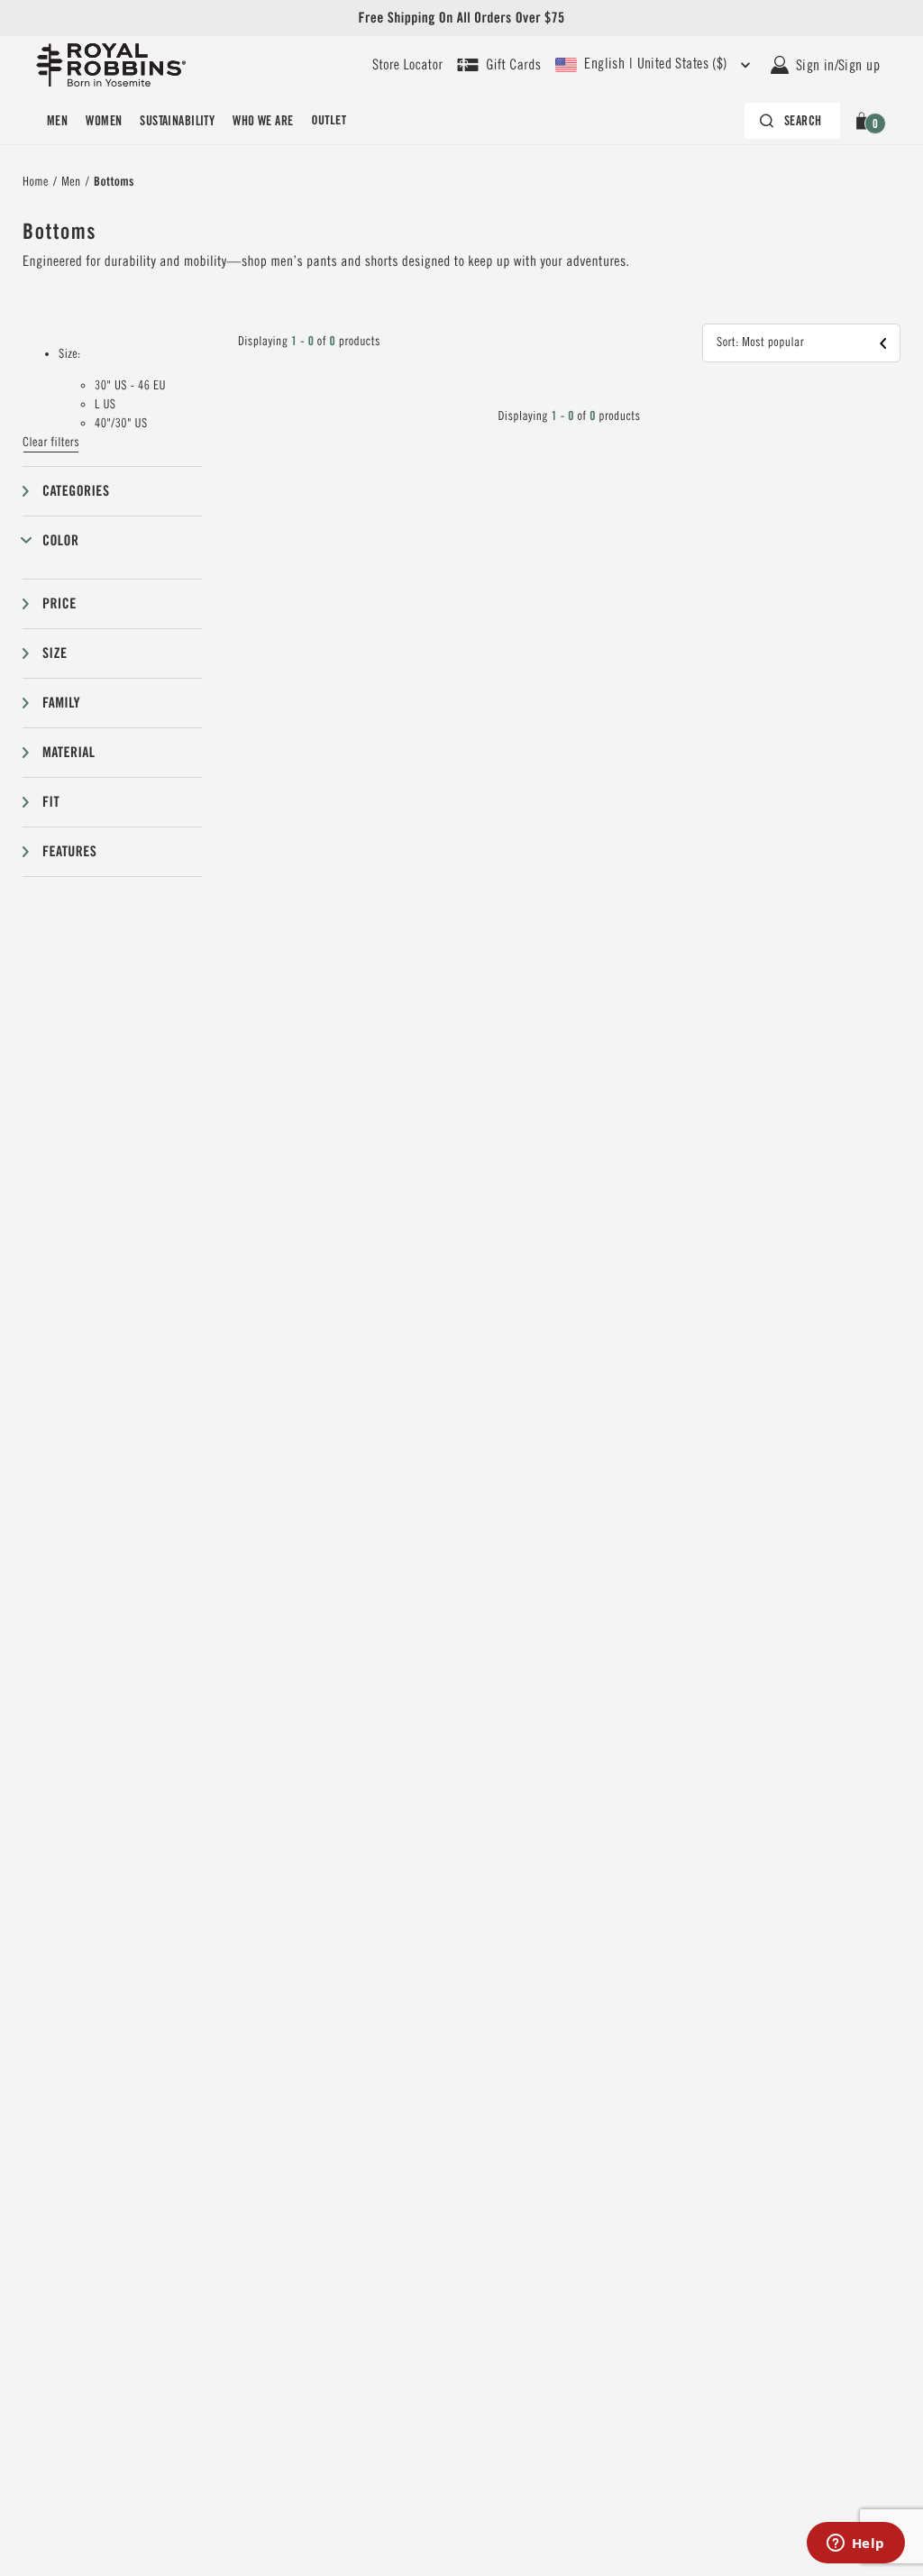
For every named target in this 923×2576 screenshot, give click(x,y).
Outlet (329, 121)
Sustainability (177, 121)
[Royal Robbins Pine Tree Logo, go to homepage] (111, 65)
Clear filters (51, 443)
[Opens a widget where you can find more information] (855, 2544)
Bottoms (114, 182)
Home (36, 182)
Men (57, 121)
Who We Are (263, 121)
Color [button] (60, 540)
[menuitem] (57, 121)
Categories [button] (76, 491)
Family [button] (61, 703)
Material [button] (69, 752)
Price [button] (59, 603)
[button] (865, 121)
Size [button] (55, 653)
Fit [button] (51, 802)
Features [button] (69, 851)
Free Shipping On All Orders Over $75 (461, 18)
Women (104, 121)
